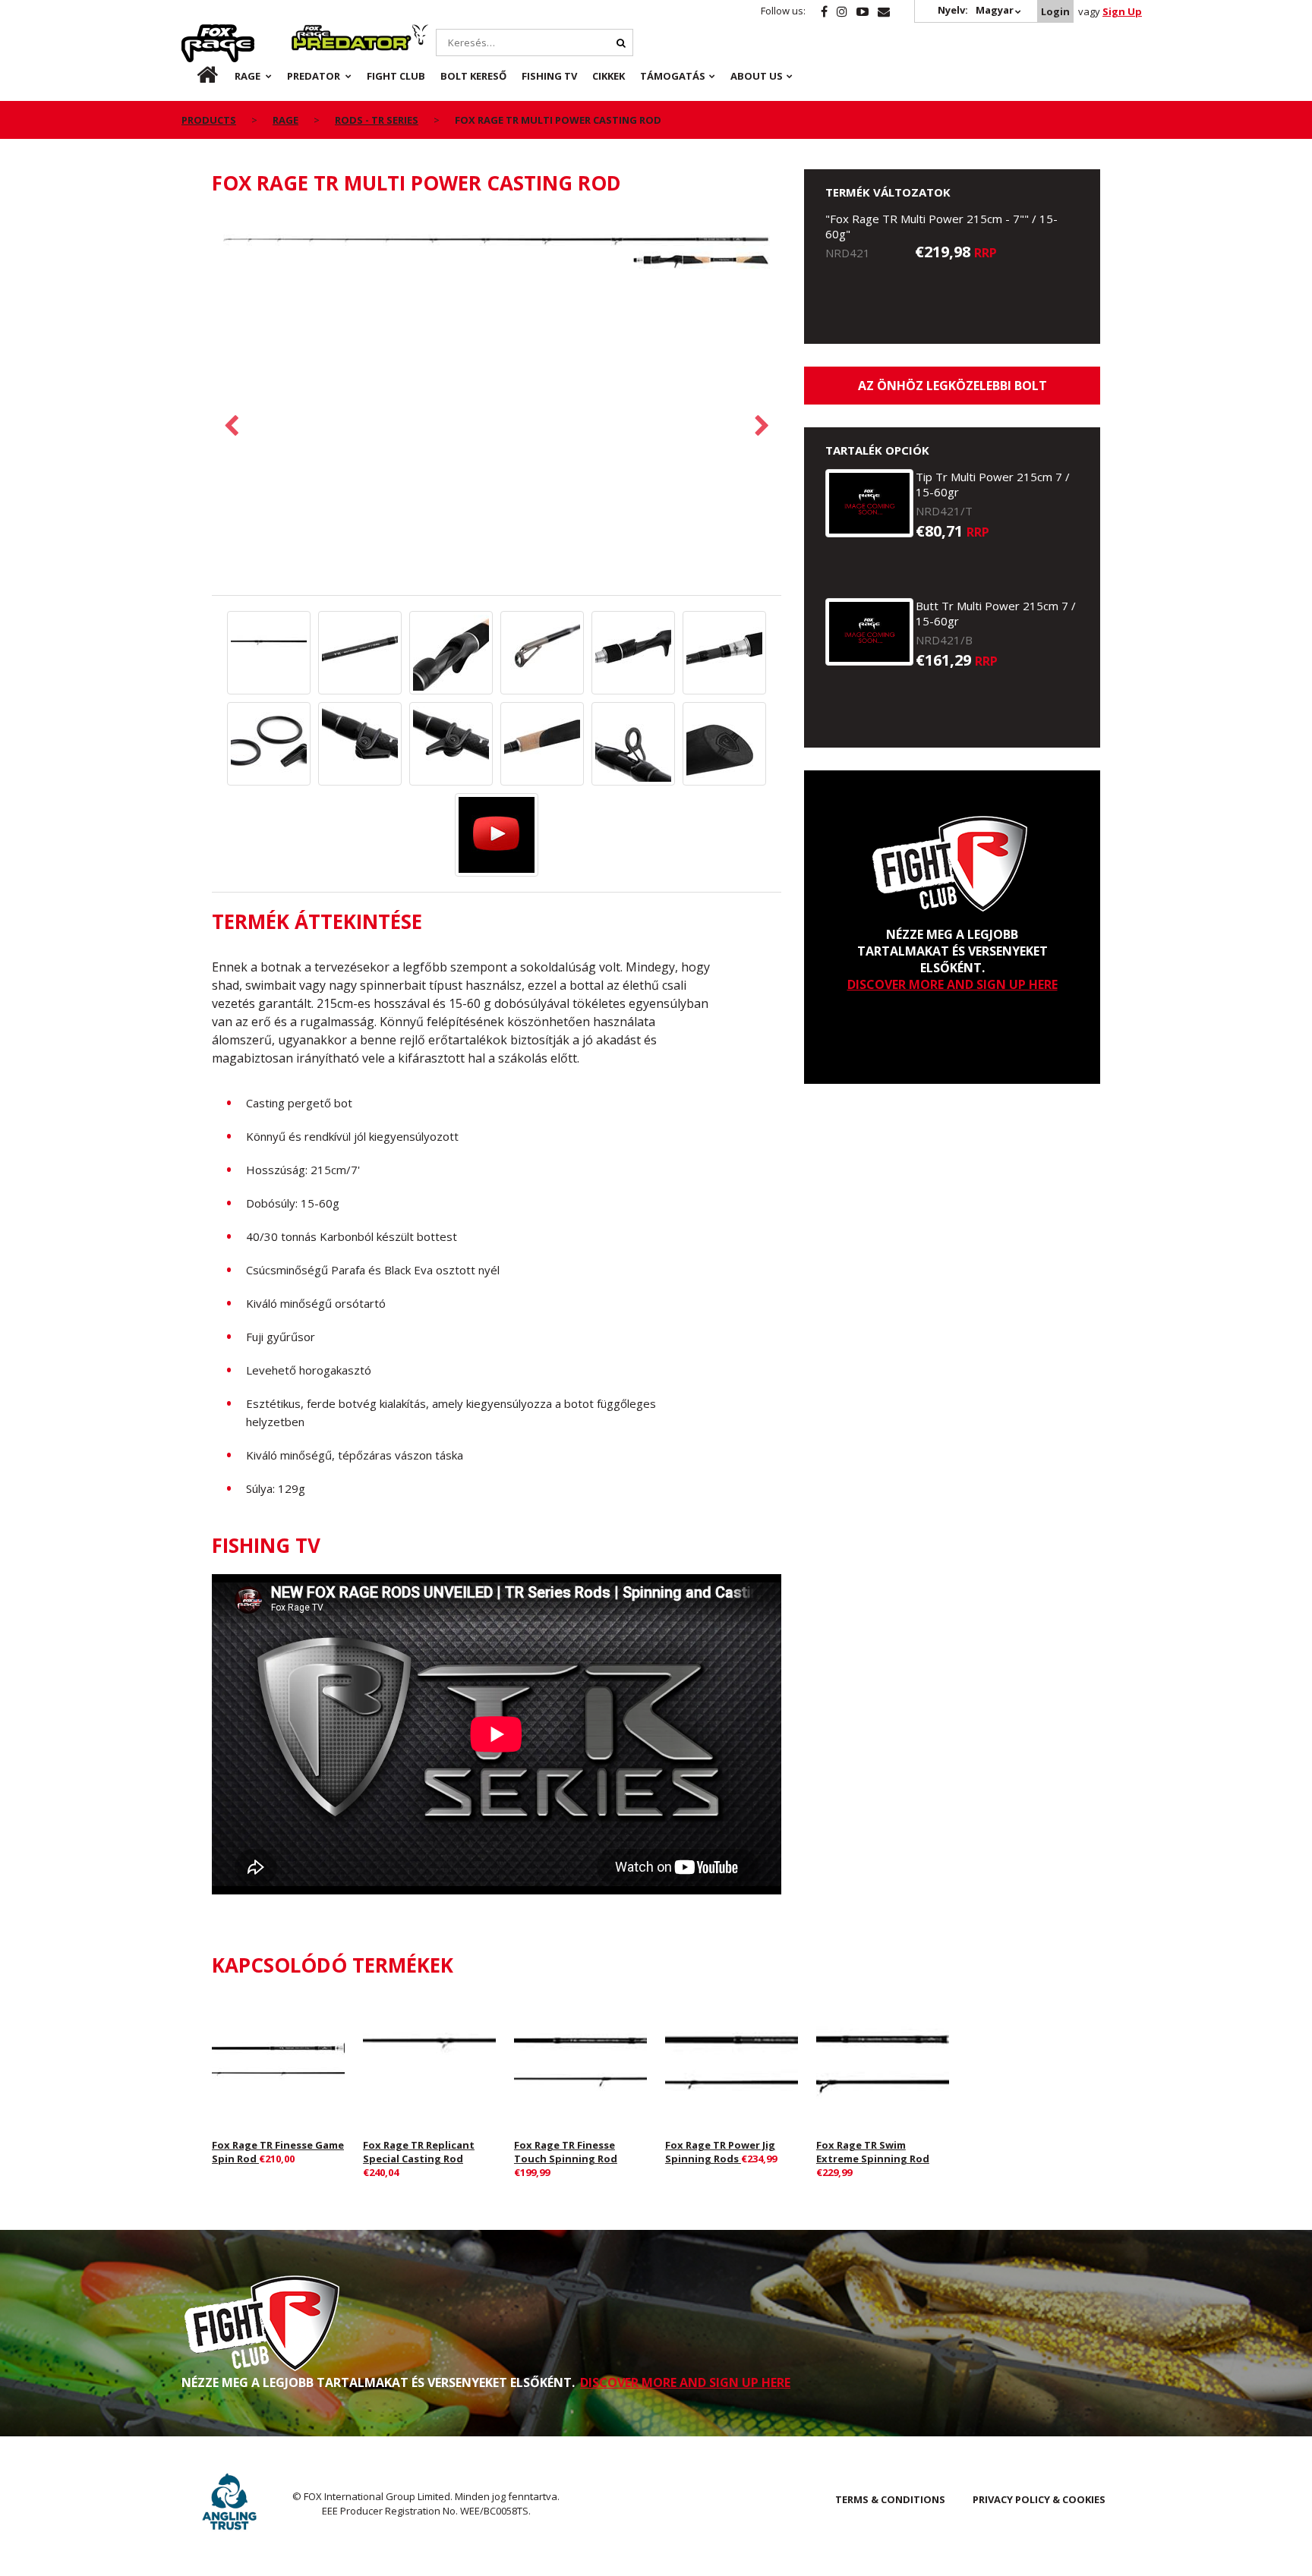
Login (1055, 11)
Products (209, 120)
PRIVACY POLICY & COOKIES (1039, 2499)
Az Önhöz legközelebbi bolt (952, 386)
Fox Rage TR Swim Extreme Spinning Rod (873, 2152)
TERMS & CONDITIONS (890, 2499)
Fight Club (396, 76)
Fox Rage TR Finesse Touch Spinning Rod (566, 2152)
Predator (317, 33)
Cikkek (609, 76)
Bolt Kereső (473, 76)
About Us (757, 76)
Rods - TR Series (377, 120)
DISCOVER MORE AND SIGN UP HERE (952, 984)
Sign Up (1122, 11)
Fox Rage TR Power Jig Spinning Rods (720, 2152)
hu (196, 76)
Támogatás (673, 76)
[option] (497, 253)
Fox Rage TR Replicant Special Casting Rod (419, 2152)
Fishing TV (549, 76)
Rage (196, 33)
